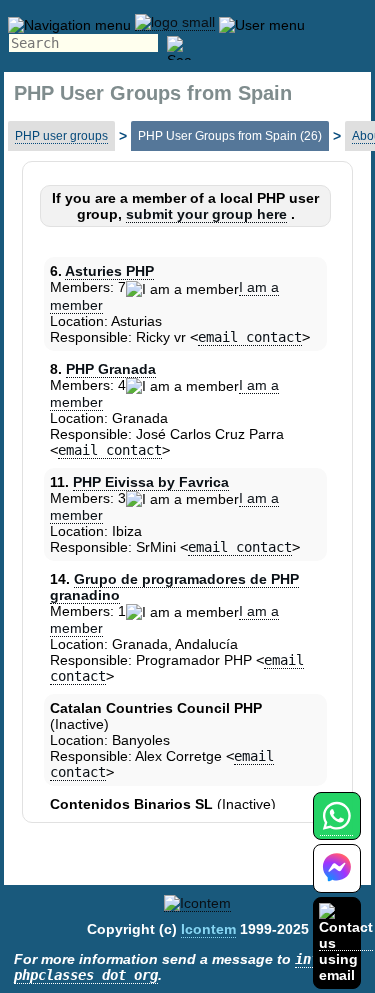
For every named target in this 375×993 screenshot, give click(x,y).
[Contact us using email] (346, 942)
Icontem (208, 929)
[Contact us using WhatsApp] (336, 827)
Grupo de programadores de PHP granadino (174, 587)
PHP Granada (111, 369)
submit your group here (206, 214)
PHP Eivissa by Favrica (151, 482)
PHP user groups (61, 136)
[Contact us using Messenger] (337, 880)
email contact (250, 337)
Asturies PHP (109, 271)
